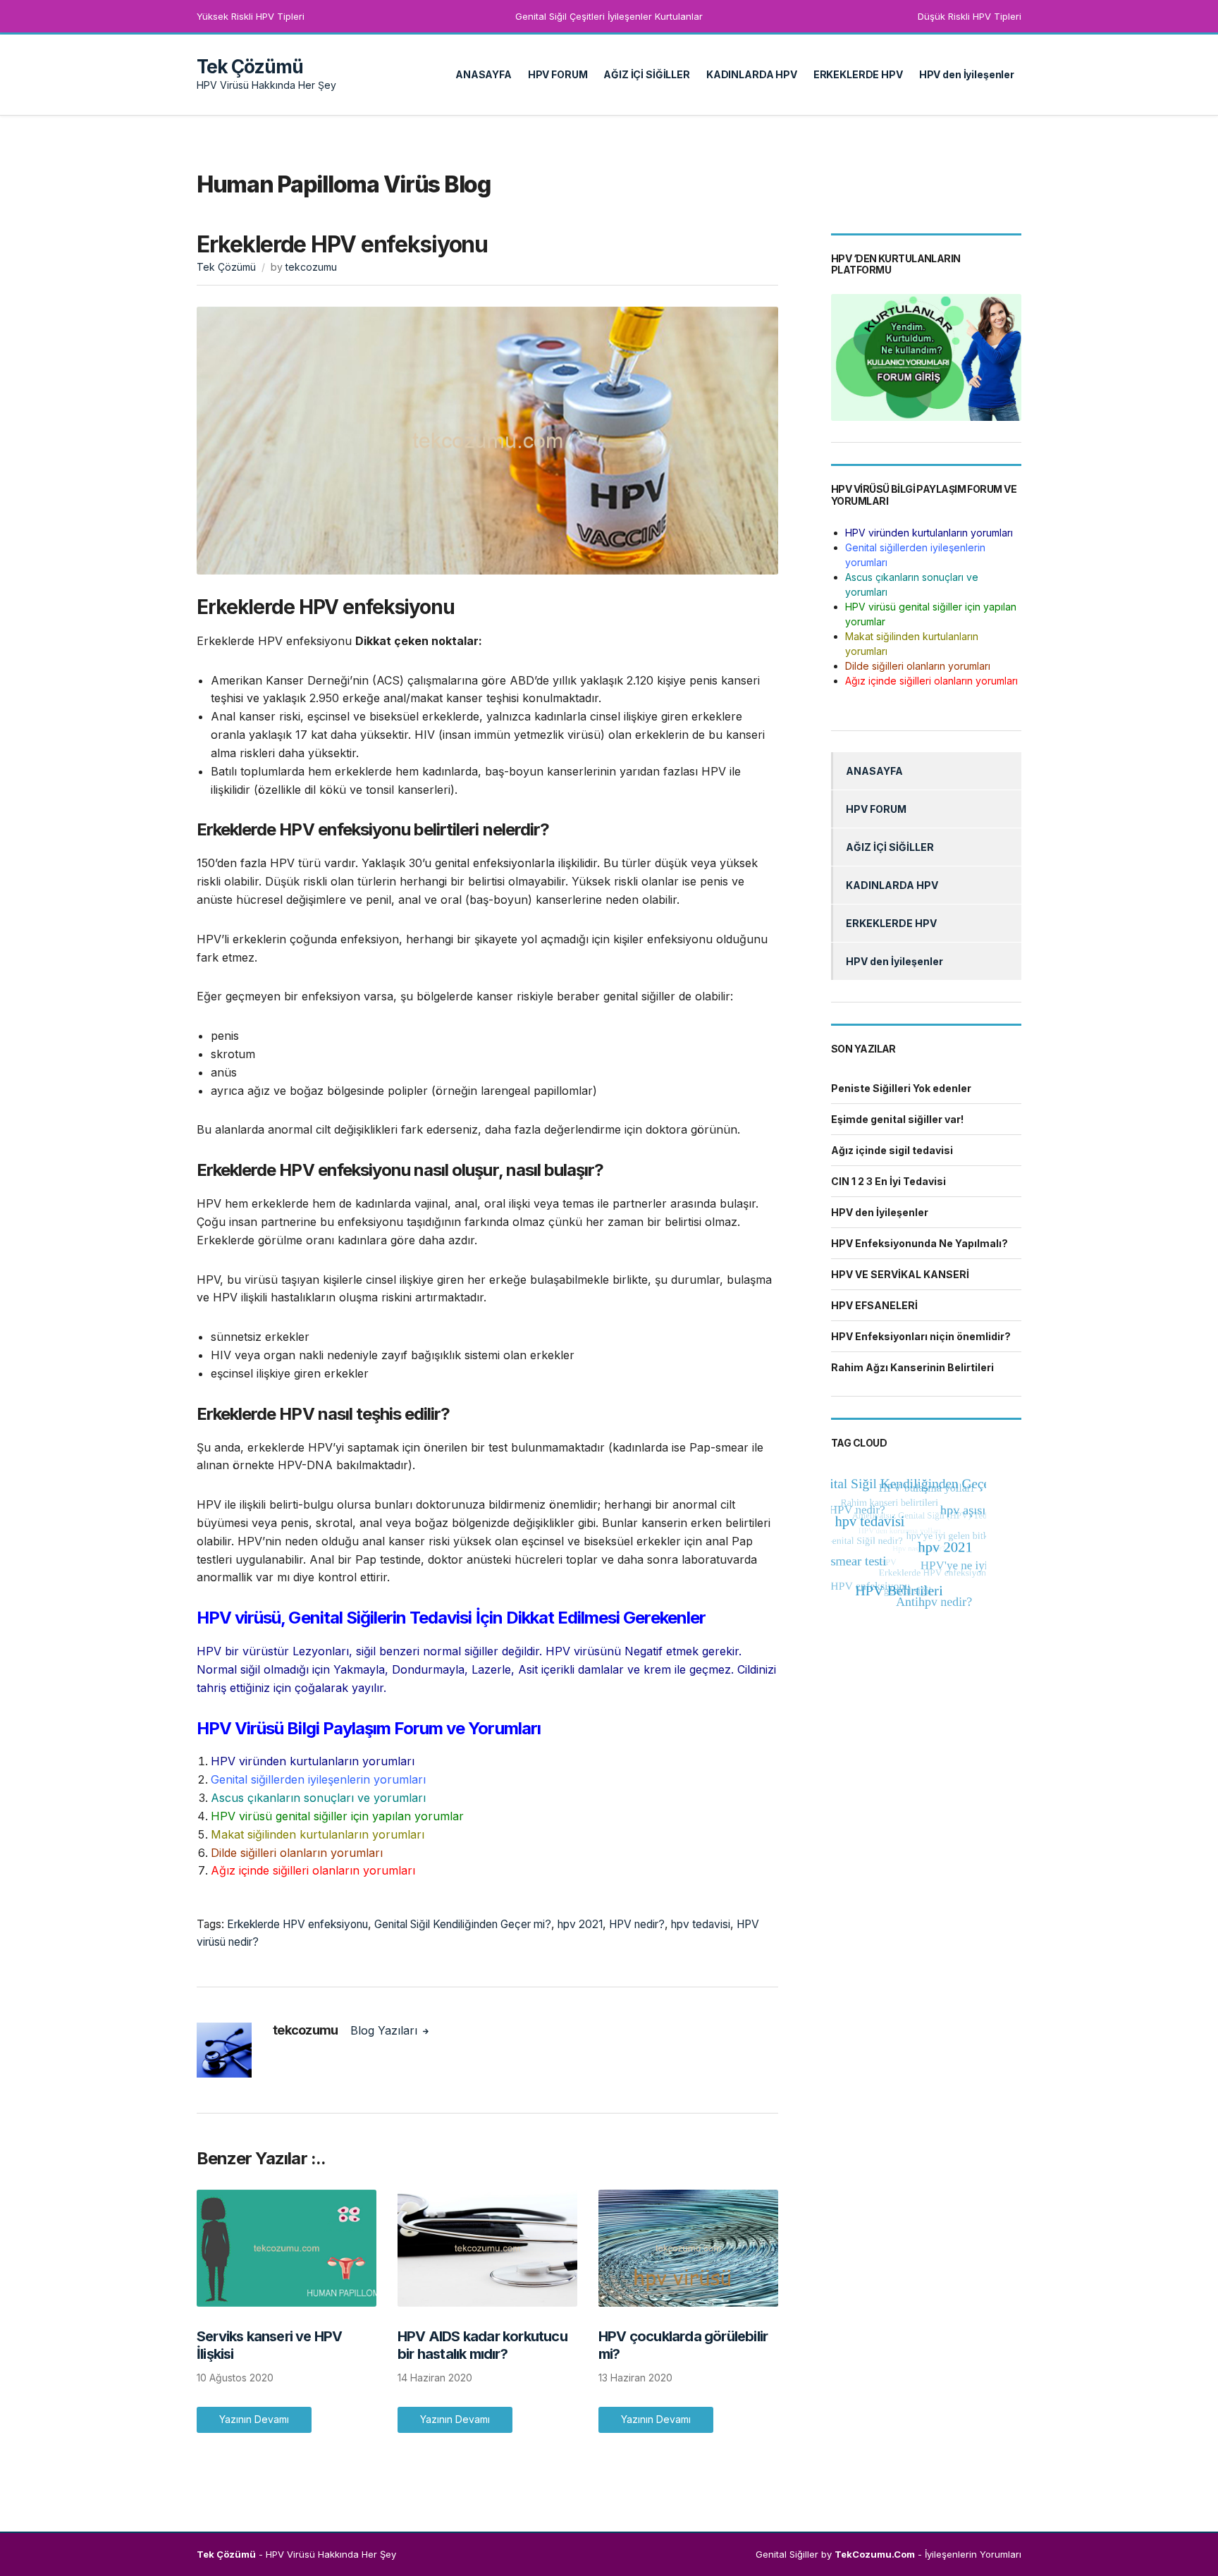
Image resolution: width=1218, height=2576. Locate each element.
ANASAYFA (484, 74)
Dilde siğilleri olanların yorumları (297, 1853)
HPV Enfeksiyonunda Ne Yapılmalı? (919, 1243)
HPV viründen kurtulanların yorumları (313, 1761)
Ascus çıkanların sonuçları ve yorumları (318, 1798)
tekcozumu (311, 267)
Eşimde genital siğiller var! (897, 1119)
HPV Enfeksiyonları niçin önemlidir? (921, 1336)
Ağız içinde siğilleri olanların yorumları (313, 1870)
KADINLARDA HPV (752, 74)
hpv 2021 (580, 1924)
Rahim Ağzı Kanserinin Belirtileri (912, 1367)
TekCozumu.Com (875, 2554)
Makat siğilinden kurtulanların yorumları (318, 1834)
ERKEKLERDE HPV (858, 74)
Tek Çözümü (250, 67)
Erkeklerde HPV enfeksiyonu (297, 1924)
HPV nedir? (637, 1924)
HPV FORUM (558, 74)
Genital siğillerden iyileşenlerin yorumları (318, 1779)
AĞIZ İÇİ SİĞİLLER (647, 74)
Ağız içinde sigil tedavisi (892, 1150)
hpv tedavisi (701, 1924)
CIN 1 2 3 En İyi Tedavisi (888, 1181)
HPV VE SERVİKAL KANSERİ (900, 1274)
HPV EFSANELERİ (874, 1305)
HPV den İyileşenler (967, 74)
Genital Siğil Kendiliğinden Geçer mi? (463, 1924)
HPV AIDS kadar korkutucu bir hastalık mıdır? (482, 2345)
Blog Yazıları (386, 2030)
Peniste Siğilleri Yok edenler (901, 1088)
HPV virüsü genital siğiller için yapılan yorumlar (337, 1816)
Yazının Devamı (254, 2419)
